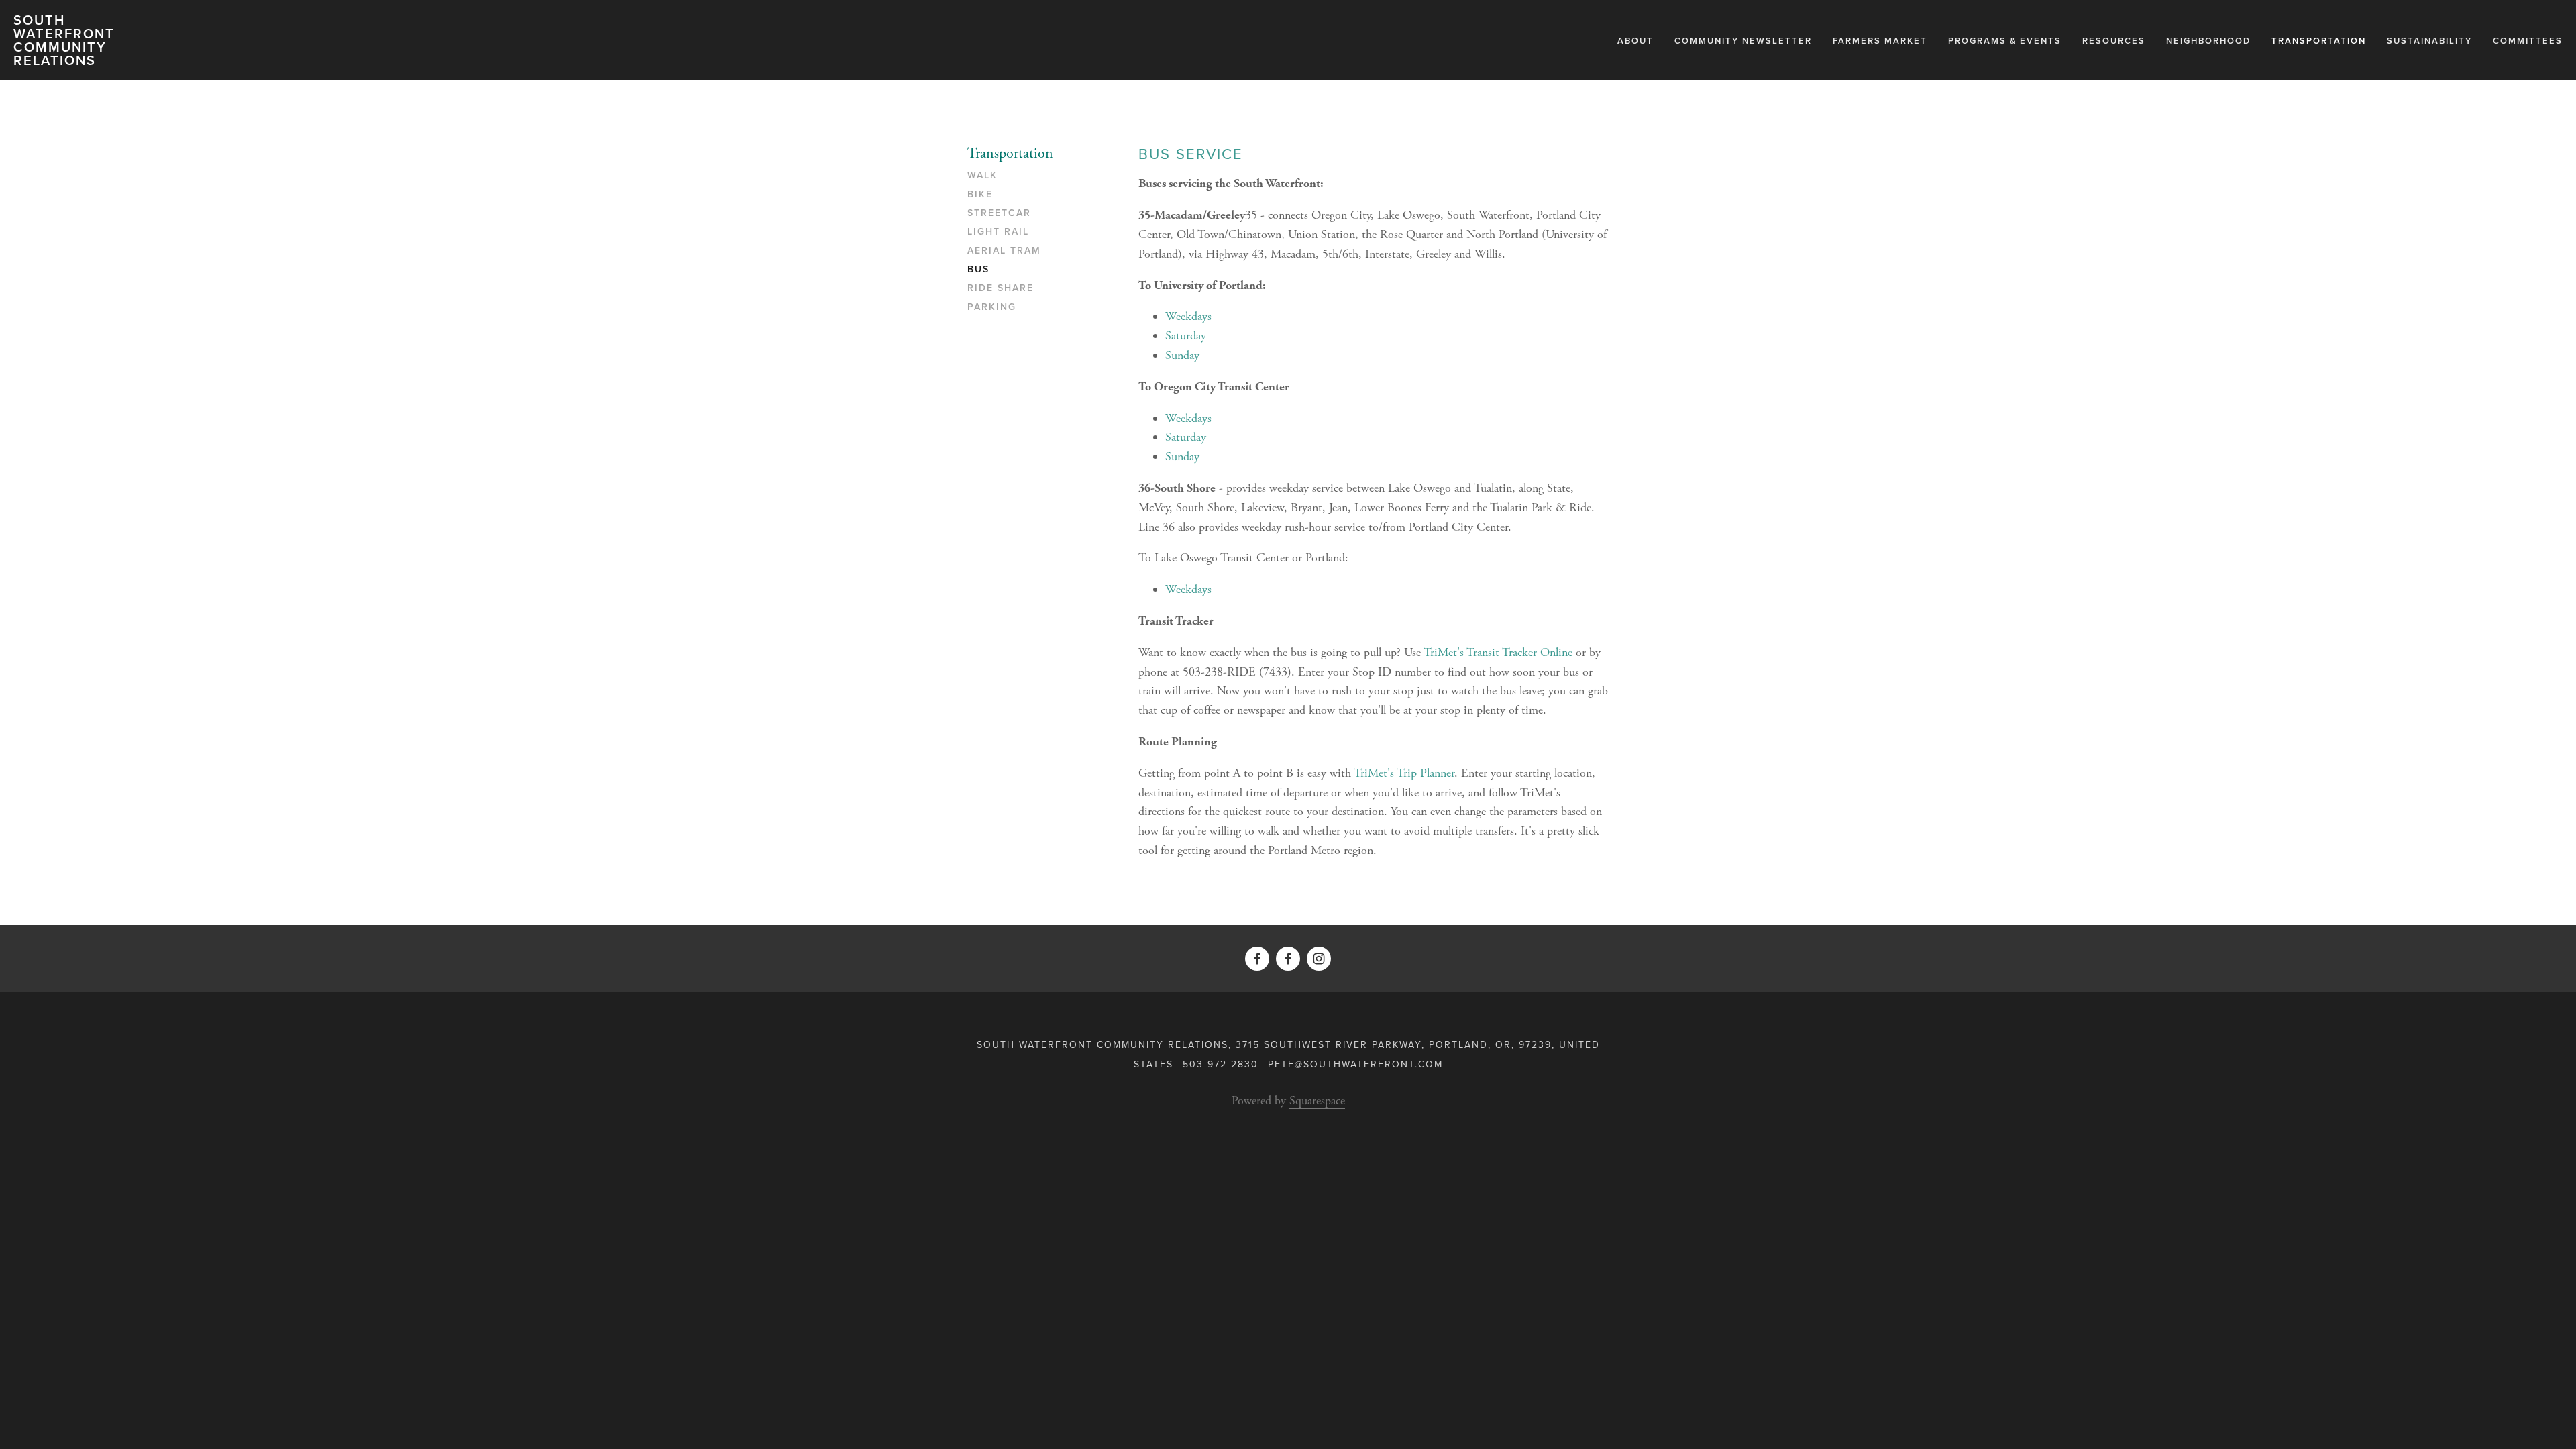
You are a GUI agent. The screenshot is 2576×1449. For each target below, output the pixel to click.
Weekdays (1188, 316)
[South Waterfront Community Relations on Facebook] (1288, 959)
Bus (978, 270)
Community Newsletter (1743, 41)
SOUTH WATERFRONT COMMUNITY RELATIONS (64, 40)
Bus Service (1191, 153)
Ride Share (1001, 288)
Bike (980, 195)
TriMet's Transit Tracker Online (1498, 652)
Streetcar (999, 213)
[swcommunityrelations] (1319, 959)
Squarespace (1317, 1101)
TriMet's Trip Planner (1404, 773)
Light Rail (998, 232)
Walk (982, 176)
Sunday (1182, 355)
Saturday (1186, 336)
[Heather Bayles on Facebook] (1257, 959)
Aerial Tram (1004, 251)
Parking (992, 307)
